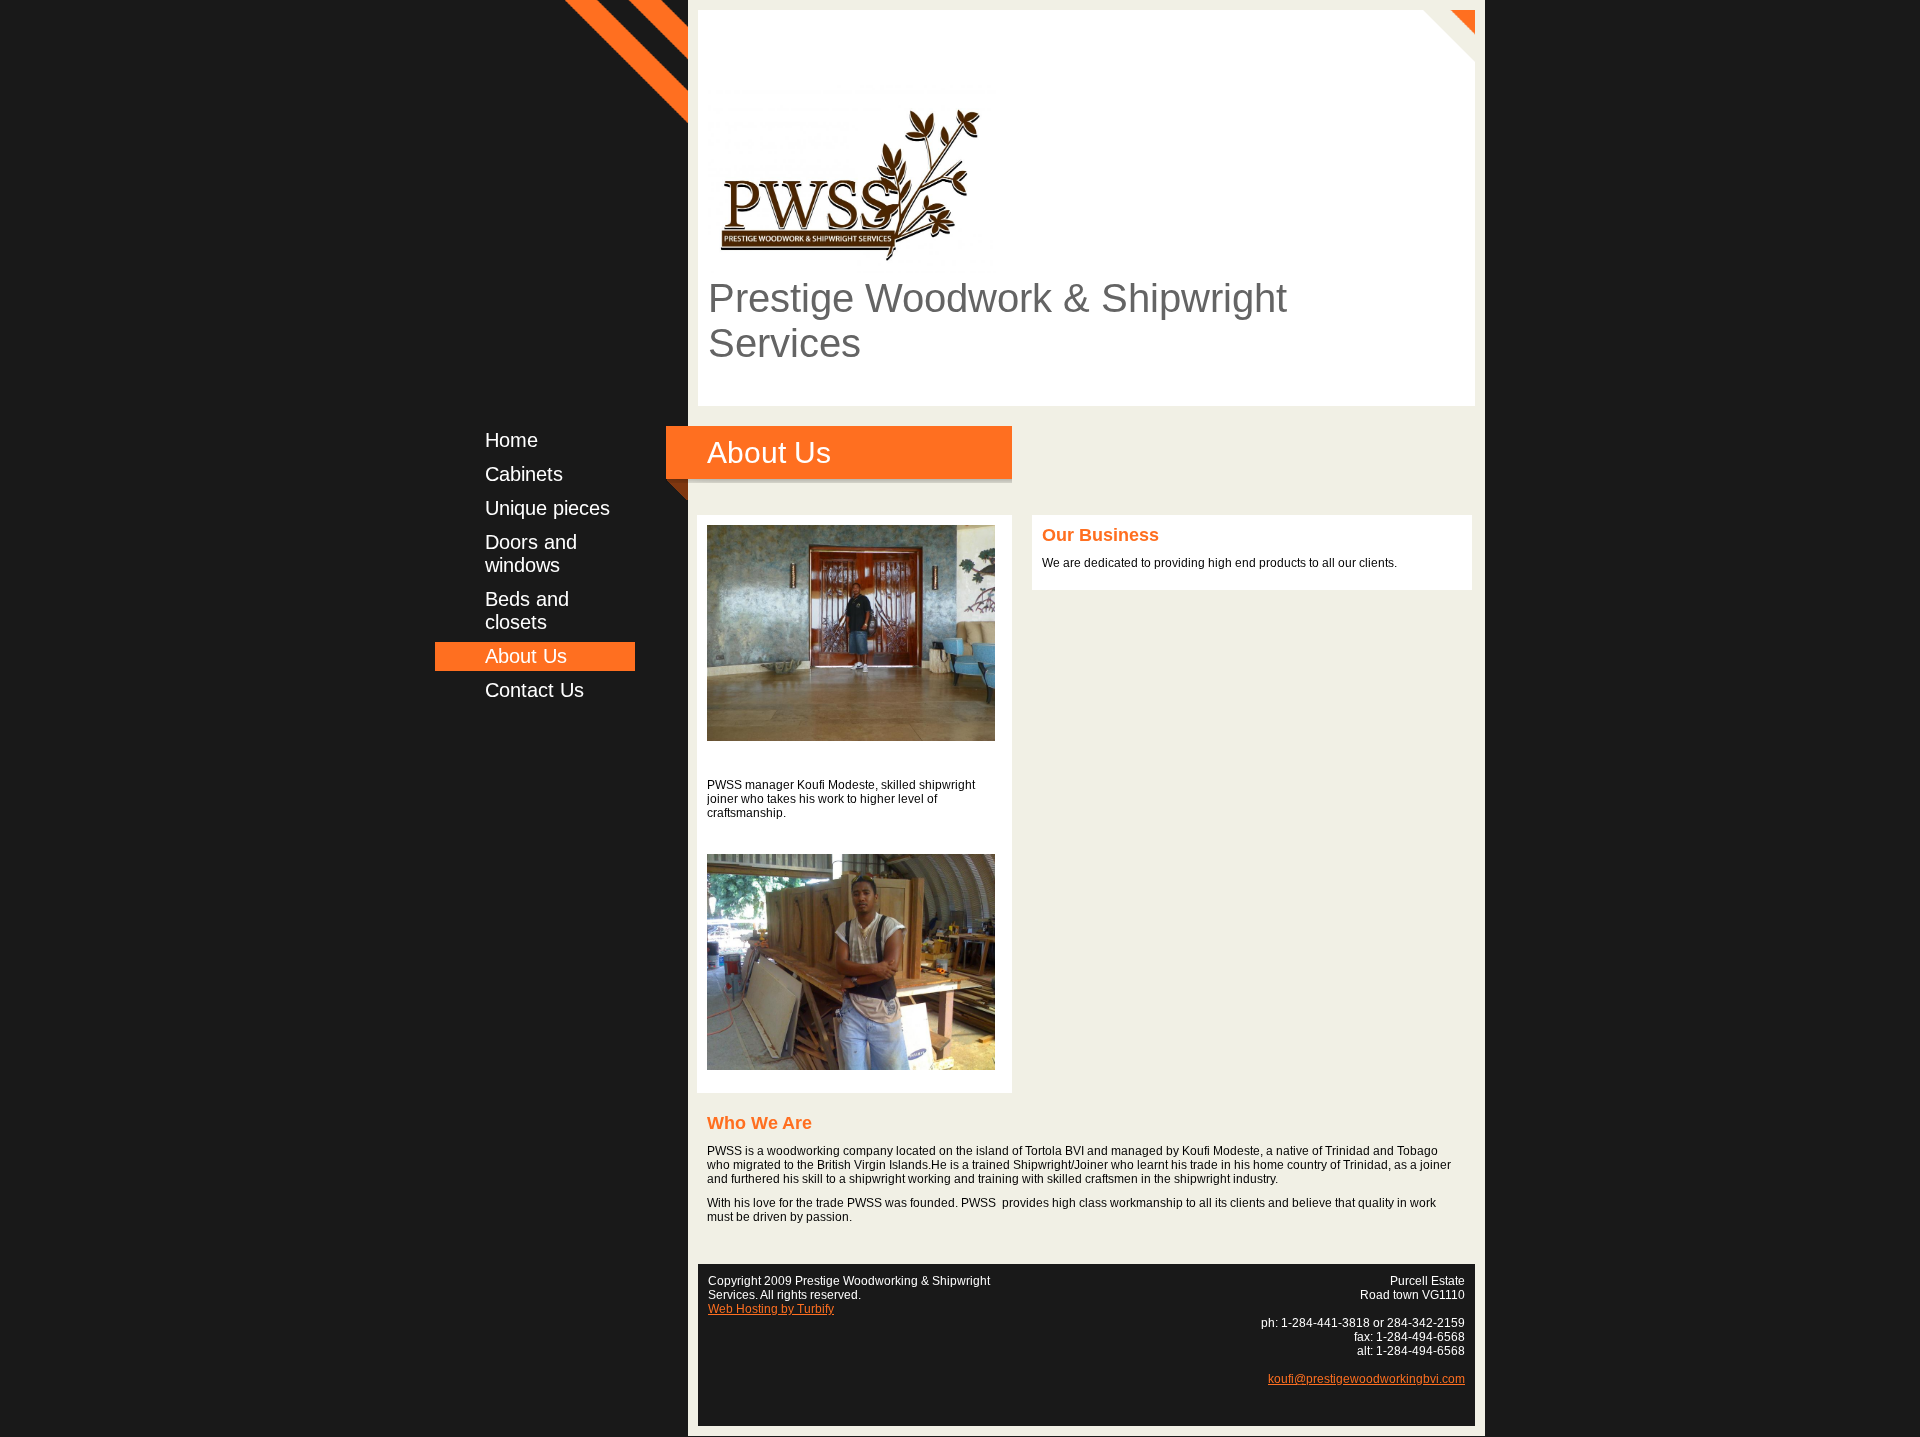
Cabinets (524, 474)
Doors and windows (531, 553)
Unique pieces (547, 508)
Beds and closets (527, 610)
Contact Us (534, 690)
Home (511, 440)
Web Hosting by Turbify (771, 1309)
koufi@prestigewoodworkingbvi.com (1366, 1379)
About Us (526, 656)
